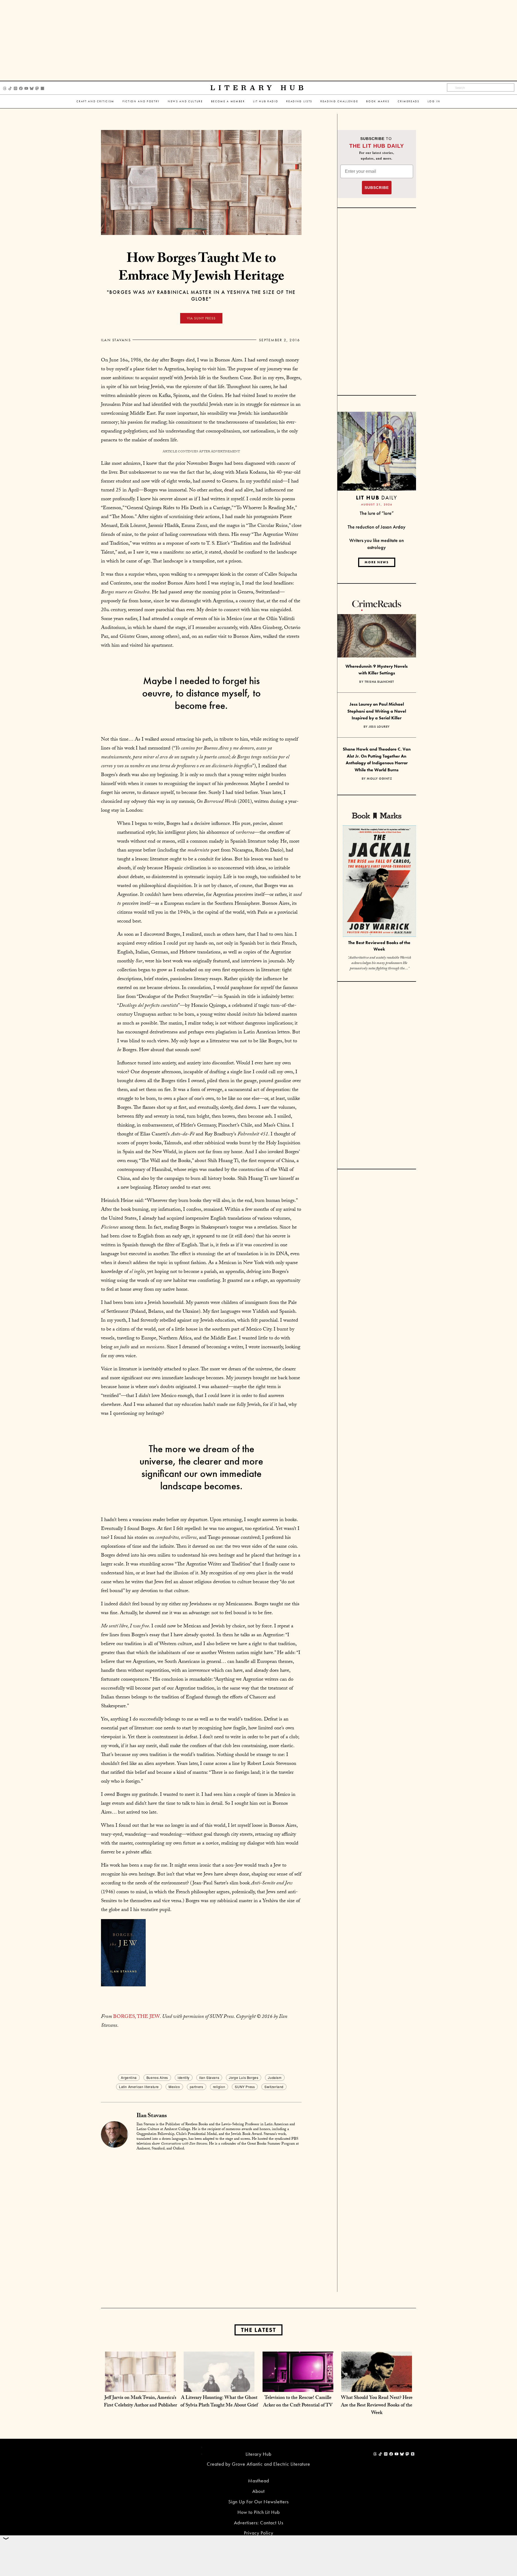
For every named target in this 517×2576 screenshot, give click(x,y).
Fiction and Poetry (141, 101)
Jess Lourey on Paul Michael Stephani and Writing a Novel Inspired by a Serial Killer (377, 711)
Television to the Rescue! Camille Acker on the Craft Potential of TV (298, 2402)
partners (197, 2087)
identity (184, 2077)
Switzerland (274, 2087)
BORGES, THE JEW (137, 2017)
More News (377, 562)
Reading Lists (299, 101)
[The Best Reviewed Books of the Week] (379, 882)
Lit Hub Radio (266, 101)
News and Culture (185, 101)
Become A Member (228, 101)
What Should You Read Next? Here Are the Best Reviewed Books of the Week (377, 2406)
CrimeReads (409, 101)
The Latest (258, 2330)
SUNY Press (245, 2087)
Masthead (258, 2481)
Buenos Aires (157, 2077)
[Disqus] (201, 2223)
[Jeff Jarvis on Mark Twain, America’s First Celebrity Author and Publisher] (140, 2386)
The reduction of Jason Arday (377, 527)
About (258, 2491)
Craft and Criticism (95, 101)
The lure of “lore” (377, 513)
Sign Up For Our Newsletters (258, 2502)
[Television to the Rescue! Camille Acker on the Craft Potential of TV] (298, 2386)
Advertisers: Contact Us (259, 2523)
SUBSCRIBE (377, 188)
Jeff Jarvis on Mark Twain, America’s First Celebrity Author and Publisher (140, 2402)
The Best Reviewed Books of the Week (379, 946)
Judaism (275, 2077)
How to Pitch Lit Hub (259, 2512)
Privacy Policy (259, 2533)
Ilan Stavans (116, 340)
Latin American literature (139, 2087)
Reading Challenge (339, 101)
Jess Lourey (379, 727)
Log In (434, 101)
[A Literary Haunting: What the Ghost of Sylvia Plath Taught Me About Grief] (219, 2386)
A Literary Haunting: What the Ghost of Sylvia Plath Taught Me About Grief (219, 2402)
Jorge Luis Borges (244, 2077)
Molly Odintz (379, 779)
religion (219, 2087)
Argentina (129, 2077)
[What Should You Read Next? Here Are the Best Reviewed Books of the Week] (377, 2386)
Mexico (174, 2087)
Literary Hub (259, 88)
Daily (377, 497)
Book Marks (378, 101)
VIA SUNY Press (201, 318)
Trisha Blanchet (379, 682)
